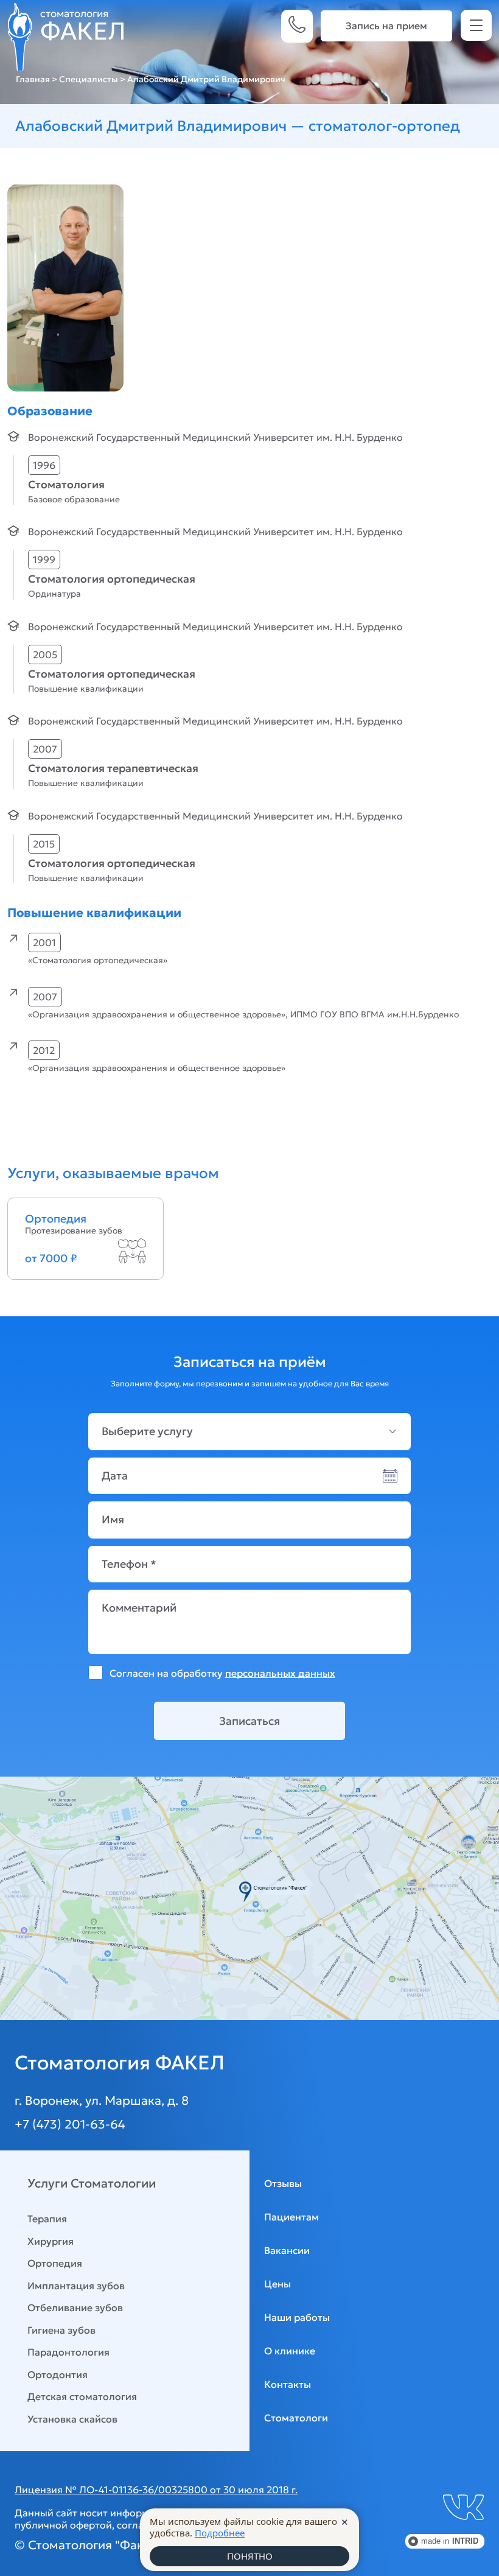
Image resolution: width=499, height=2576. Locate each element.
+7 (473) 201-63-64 (70, 2124)
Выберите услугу (147, 1431)
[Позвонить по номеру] (297, 26)
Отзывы (283, 2183)
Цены (277, 2284)
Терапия (47, 2219)
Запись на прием (386, 26)
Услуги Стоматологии (92, 2183)
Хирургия (51, 2241)
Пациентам (291, 2217)
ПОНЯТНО (250, 2556)
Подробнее (220, 2533)
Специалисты (89, 79)
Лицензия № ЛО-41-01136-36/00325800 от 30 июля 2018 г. (156, 2490)
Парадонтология (68, 2352)
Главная (33, 79)
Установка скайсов (72, 2419)
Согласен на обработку (222, 1673)
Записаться (249, 1721)
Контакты (288, 2384)
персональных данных (280, 1673)
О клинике (290, 2351)
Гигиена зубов (61, 2330)
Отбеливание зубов (75, 2308)
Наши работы (297, 2317)
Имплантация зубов (76, 2286)
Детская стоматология (82, 2396)
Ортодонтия (58, 2374)
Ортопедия (55, 2263)
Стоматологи (296, 2418)
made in (450, 2541)
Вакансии (287, 2250)
